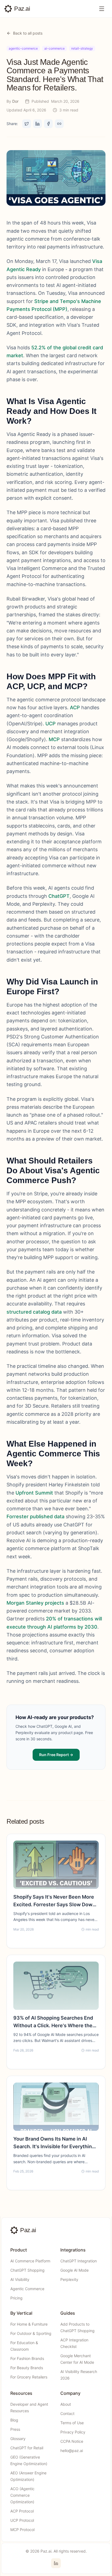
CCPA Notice (72, 2441)
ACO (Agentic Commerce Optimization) (22, 2495)
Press (15, 2429)
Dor (15, 101)
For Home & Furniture (29, 2324)
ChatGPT (59, 896)
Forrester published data (35, 1516)
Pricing (16, 2298)
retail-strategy (82, 48)
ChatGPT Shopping (27, 2270)
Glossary (18, 2439)
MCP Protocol (22, 2530)
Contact (67, 2413)
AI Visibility (20, 2279)
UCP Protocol (22, 2520)
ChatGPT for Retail (27, 2448)
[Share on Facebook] (48, 124)
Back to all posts (28, 33)
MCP (54, 739)
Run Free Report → (56, 1755)
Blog (14, 2420)
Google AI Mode (74, 2270)
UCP (51, 724)
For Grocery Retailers (29, 2377)
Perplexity (69, 2279)
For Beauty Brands (27, 2368)
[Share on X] (27, 124)
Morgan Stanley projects (35, 1603)
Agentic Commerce (27, 2289)
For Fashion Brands (27, 2358)
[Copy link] (59, 124)
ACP (75, 707)
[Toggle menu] (102, 9)
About (66, 2404)
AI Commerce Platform (30, 2261)
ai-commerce (55, 48)
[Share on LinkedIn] (38, 124)
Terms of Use (72, 2423)
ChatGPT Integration (79, 2261)
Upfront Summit (34, 1493)
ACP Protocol (22, 2511)
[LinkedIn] (56, 2563)
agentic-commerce (23, 48)
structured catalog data (34, 1312)
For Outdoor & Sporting (31, 2333)
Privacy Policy (73, 2432)
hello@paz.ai (72, 2451)
